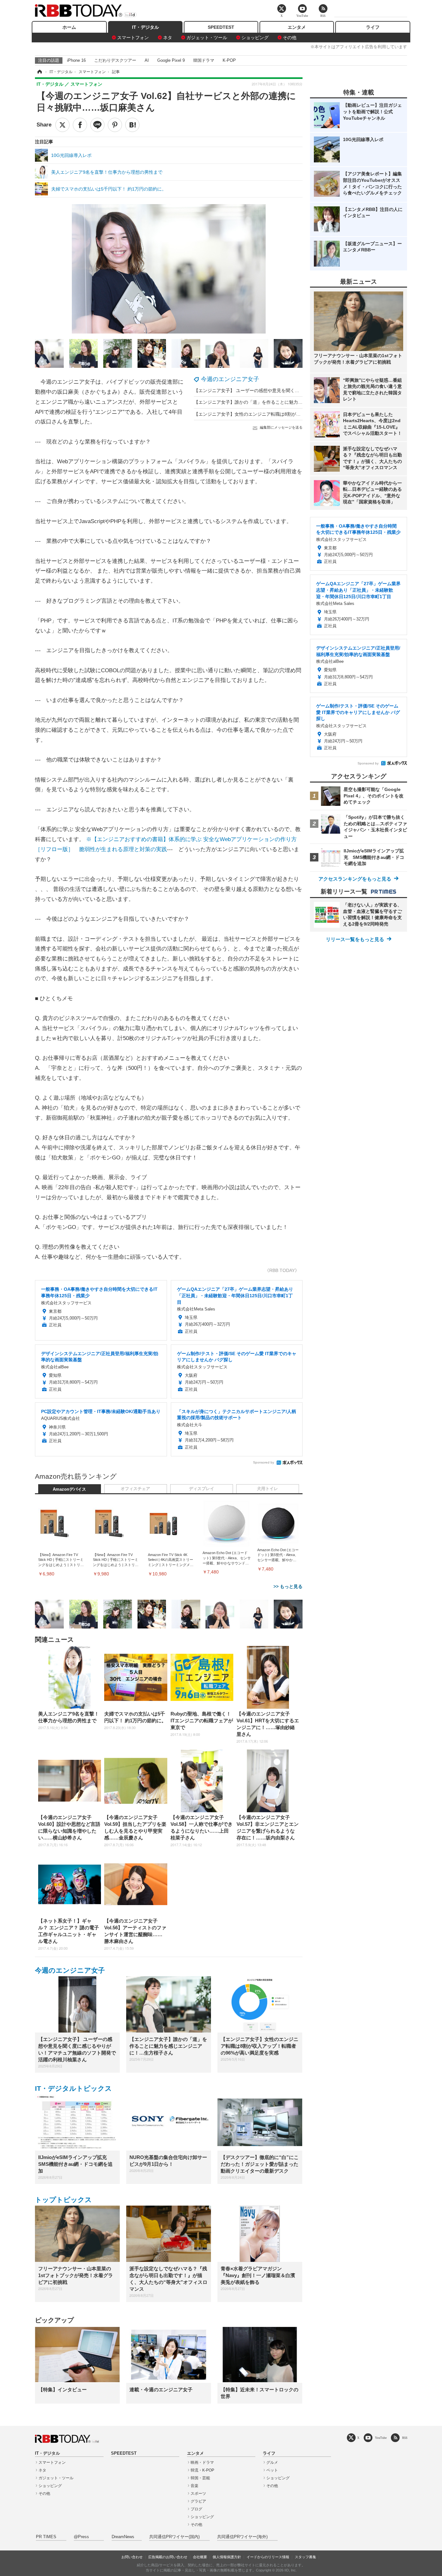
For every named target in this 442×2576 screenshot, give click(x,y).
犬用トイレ (267, 1489)
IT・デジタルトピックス (73, 2088)
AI (147, 60)
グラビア (198, 2501)
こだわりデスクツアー (115, 60)
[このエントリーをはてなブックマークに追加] (132, 125)
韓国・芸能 (200, 2478)
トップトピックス (63, 2200)
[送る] (97, 125)
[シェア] (80, 125)
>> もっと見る (288, 1586)
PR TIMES (46, 2537)
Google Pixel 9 (171, 60)
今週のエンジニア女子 (230, 379)
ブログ (196, 2509)
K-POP (229, 60)
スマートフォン (133, 38)
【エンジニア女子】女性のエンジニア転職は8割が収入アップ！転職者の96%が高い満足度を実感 (293, 414)
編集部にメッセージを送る (281, 427)
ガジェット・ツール (207, 38)
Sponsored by (264, 1462)
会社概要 (200, 2557)
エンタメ (297, 27)
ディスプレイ (202, 1489)
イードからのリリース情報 (268, 2557)
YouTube (381, 2438)
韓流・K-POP (202, 2470)
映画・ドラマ (202, 2462)
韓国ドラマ (204, 60)
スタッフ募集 (305, 2557)
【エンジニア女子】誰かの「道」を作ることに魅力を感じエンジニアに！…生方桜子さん (284, 402)
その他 (290, 38)
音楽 (194, 2486)
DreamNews (123, 2537)
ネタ (168, 38)
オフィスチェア (135, 1489)
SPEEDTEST (221, 27)
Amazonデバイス (69, 1489)
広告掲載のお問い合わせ (168, 2557)
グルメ (272, 2462)
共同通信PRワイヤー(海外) (242, 2537)
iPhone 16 (76, 60)
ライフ (373, 27)
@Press (81, 2537)
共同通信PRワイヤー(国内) (174, 2537)
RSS (405, 2438)
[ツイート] (62, 125)
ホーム (69, 27)
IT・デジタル (145, 27)
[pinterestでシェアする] (115, 125)
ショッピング (255, 38)
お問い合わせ (132, 2557)
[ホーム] (39, 72)
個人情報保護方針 (227, 2557)
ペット (272, 2470)
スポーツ (198, 2494)
